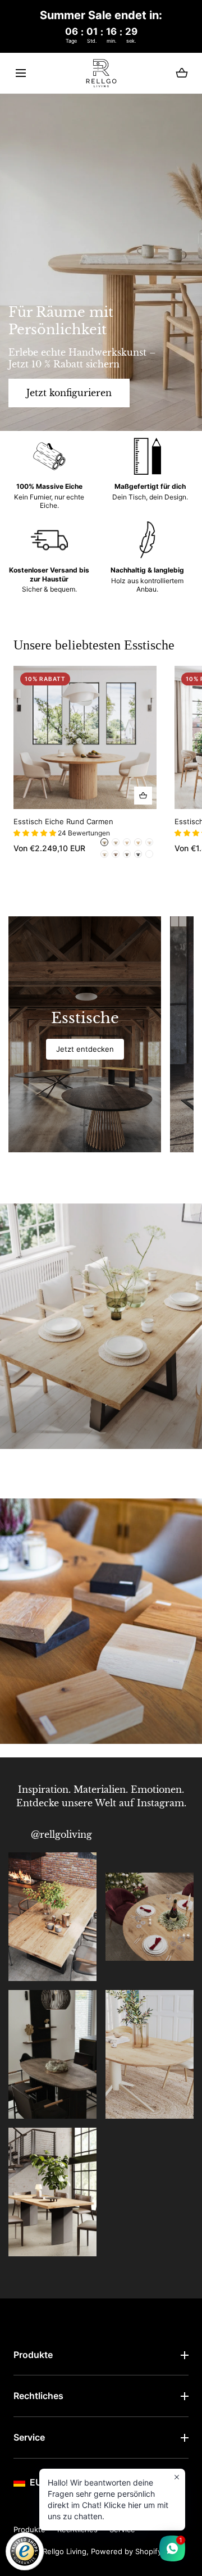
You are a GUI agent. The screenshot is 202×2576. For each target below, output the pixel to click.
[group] (85, 1034)
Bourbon (149, 854)
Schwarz (138, 854)
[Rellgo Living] (101, 73)
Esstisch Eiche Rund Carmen (63, 821)
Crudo (104, 854)
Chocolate (116, 854)
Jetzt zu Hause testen (60, 1682)
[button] (20, 73)
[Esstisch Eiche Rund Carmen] (85, 737)
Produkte (33, 2355)
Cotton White (149, 842)
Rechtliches (38, 2396)
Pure (138, 842)
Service (29, 2437)
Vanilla (116, 842)
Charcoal (127, 854)
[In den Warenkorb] (143, 795)
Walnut (104, 842)
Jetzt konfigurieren (69, 393)
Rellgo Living (65, 2551)
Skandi (127, 842)
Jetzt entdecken (48, 1387)
